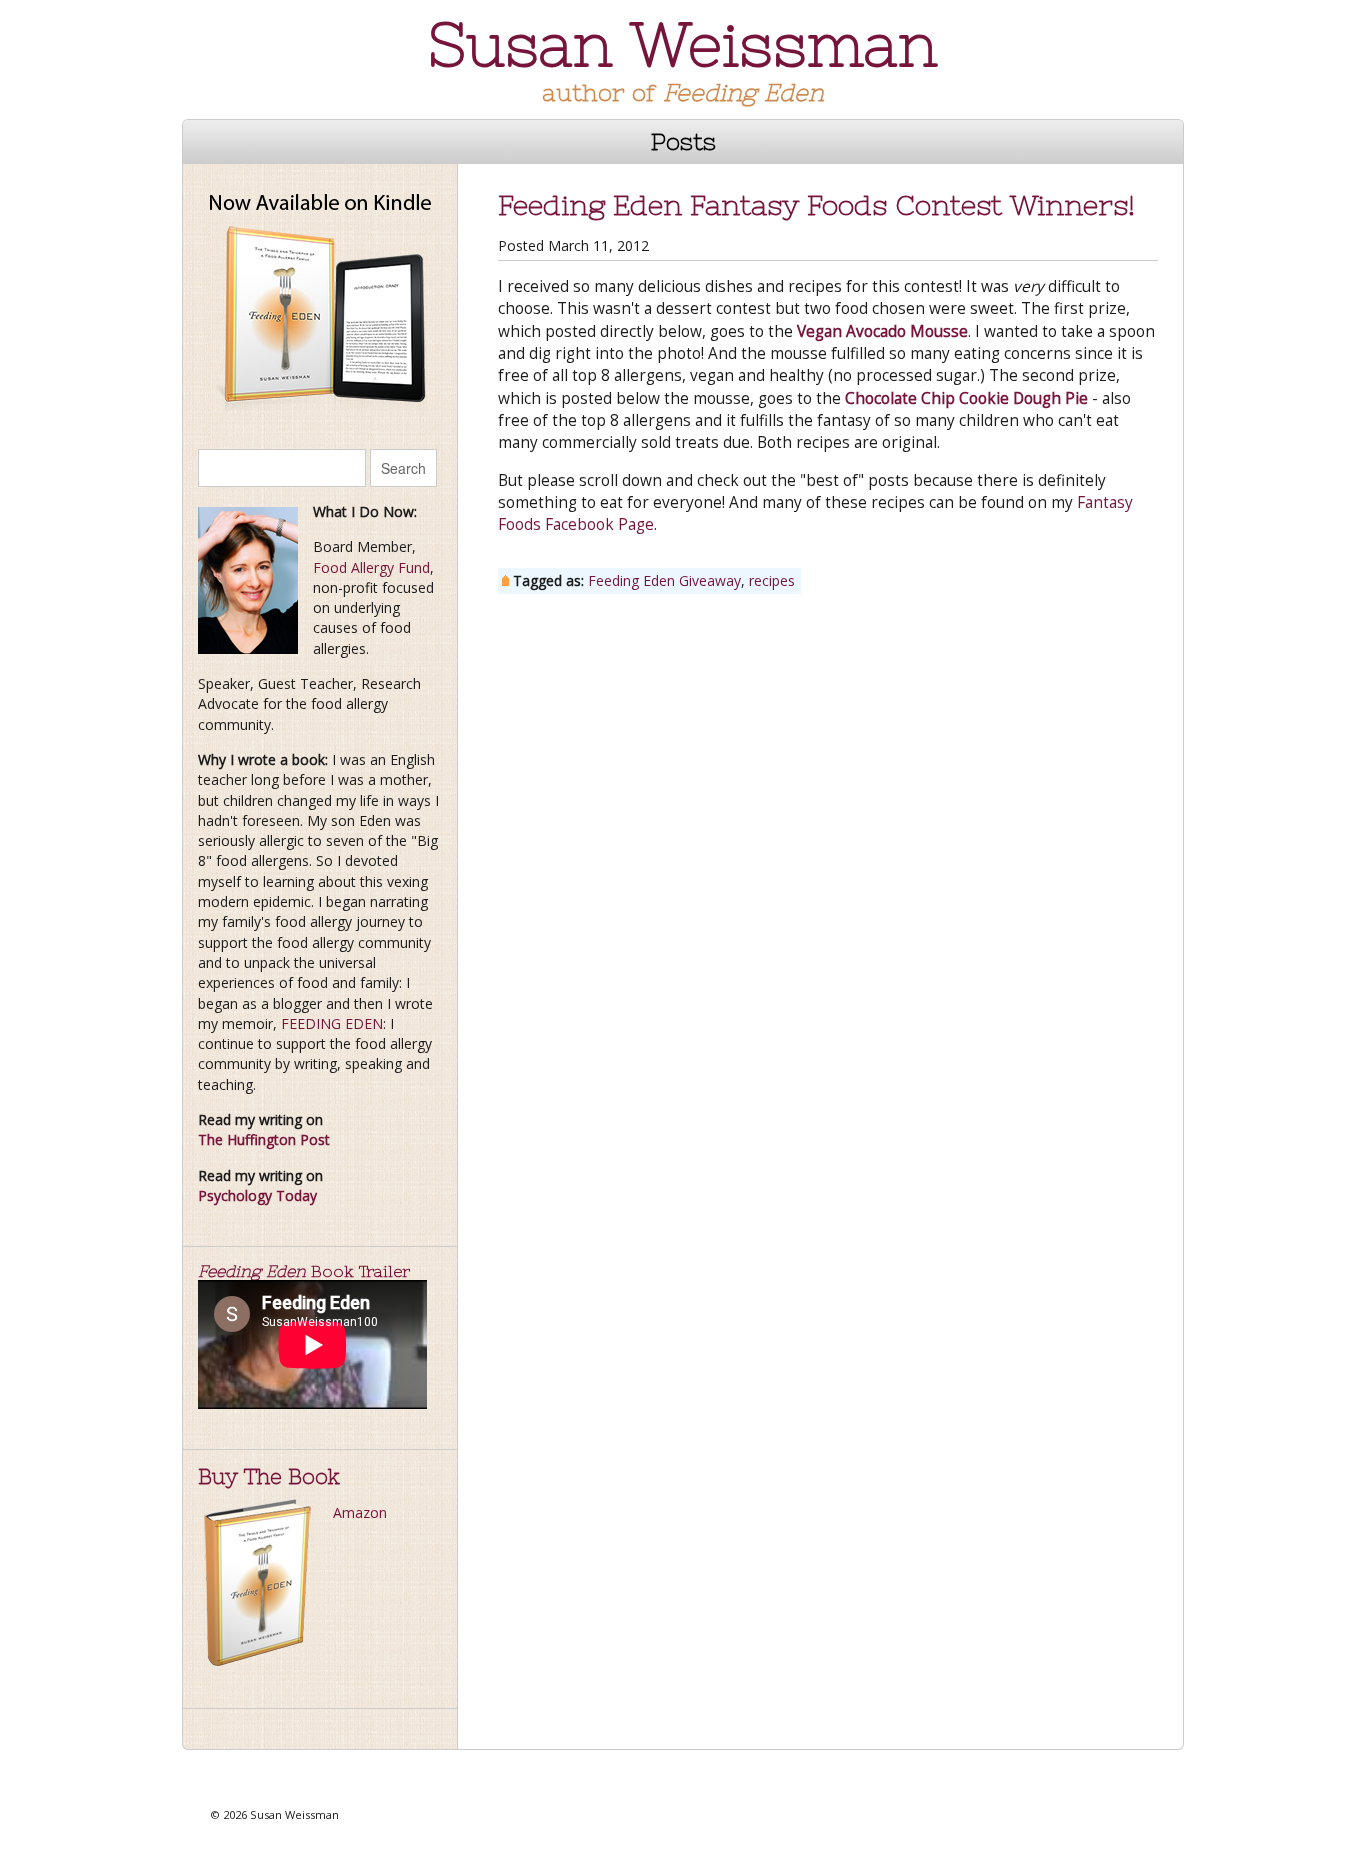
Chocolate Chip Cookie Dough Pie (966, 398)
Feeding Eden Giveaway (664, 580)
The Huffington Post (264, 1139)
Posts (683, 141)
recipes (772, 580)
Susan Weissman (683, 44)
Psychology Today (257, 1195)
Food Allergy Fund (371, 567)
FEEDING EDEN (332, 1023)
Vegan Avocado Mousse (882, 331)
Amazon (360, 1512)
